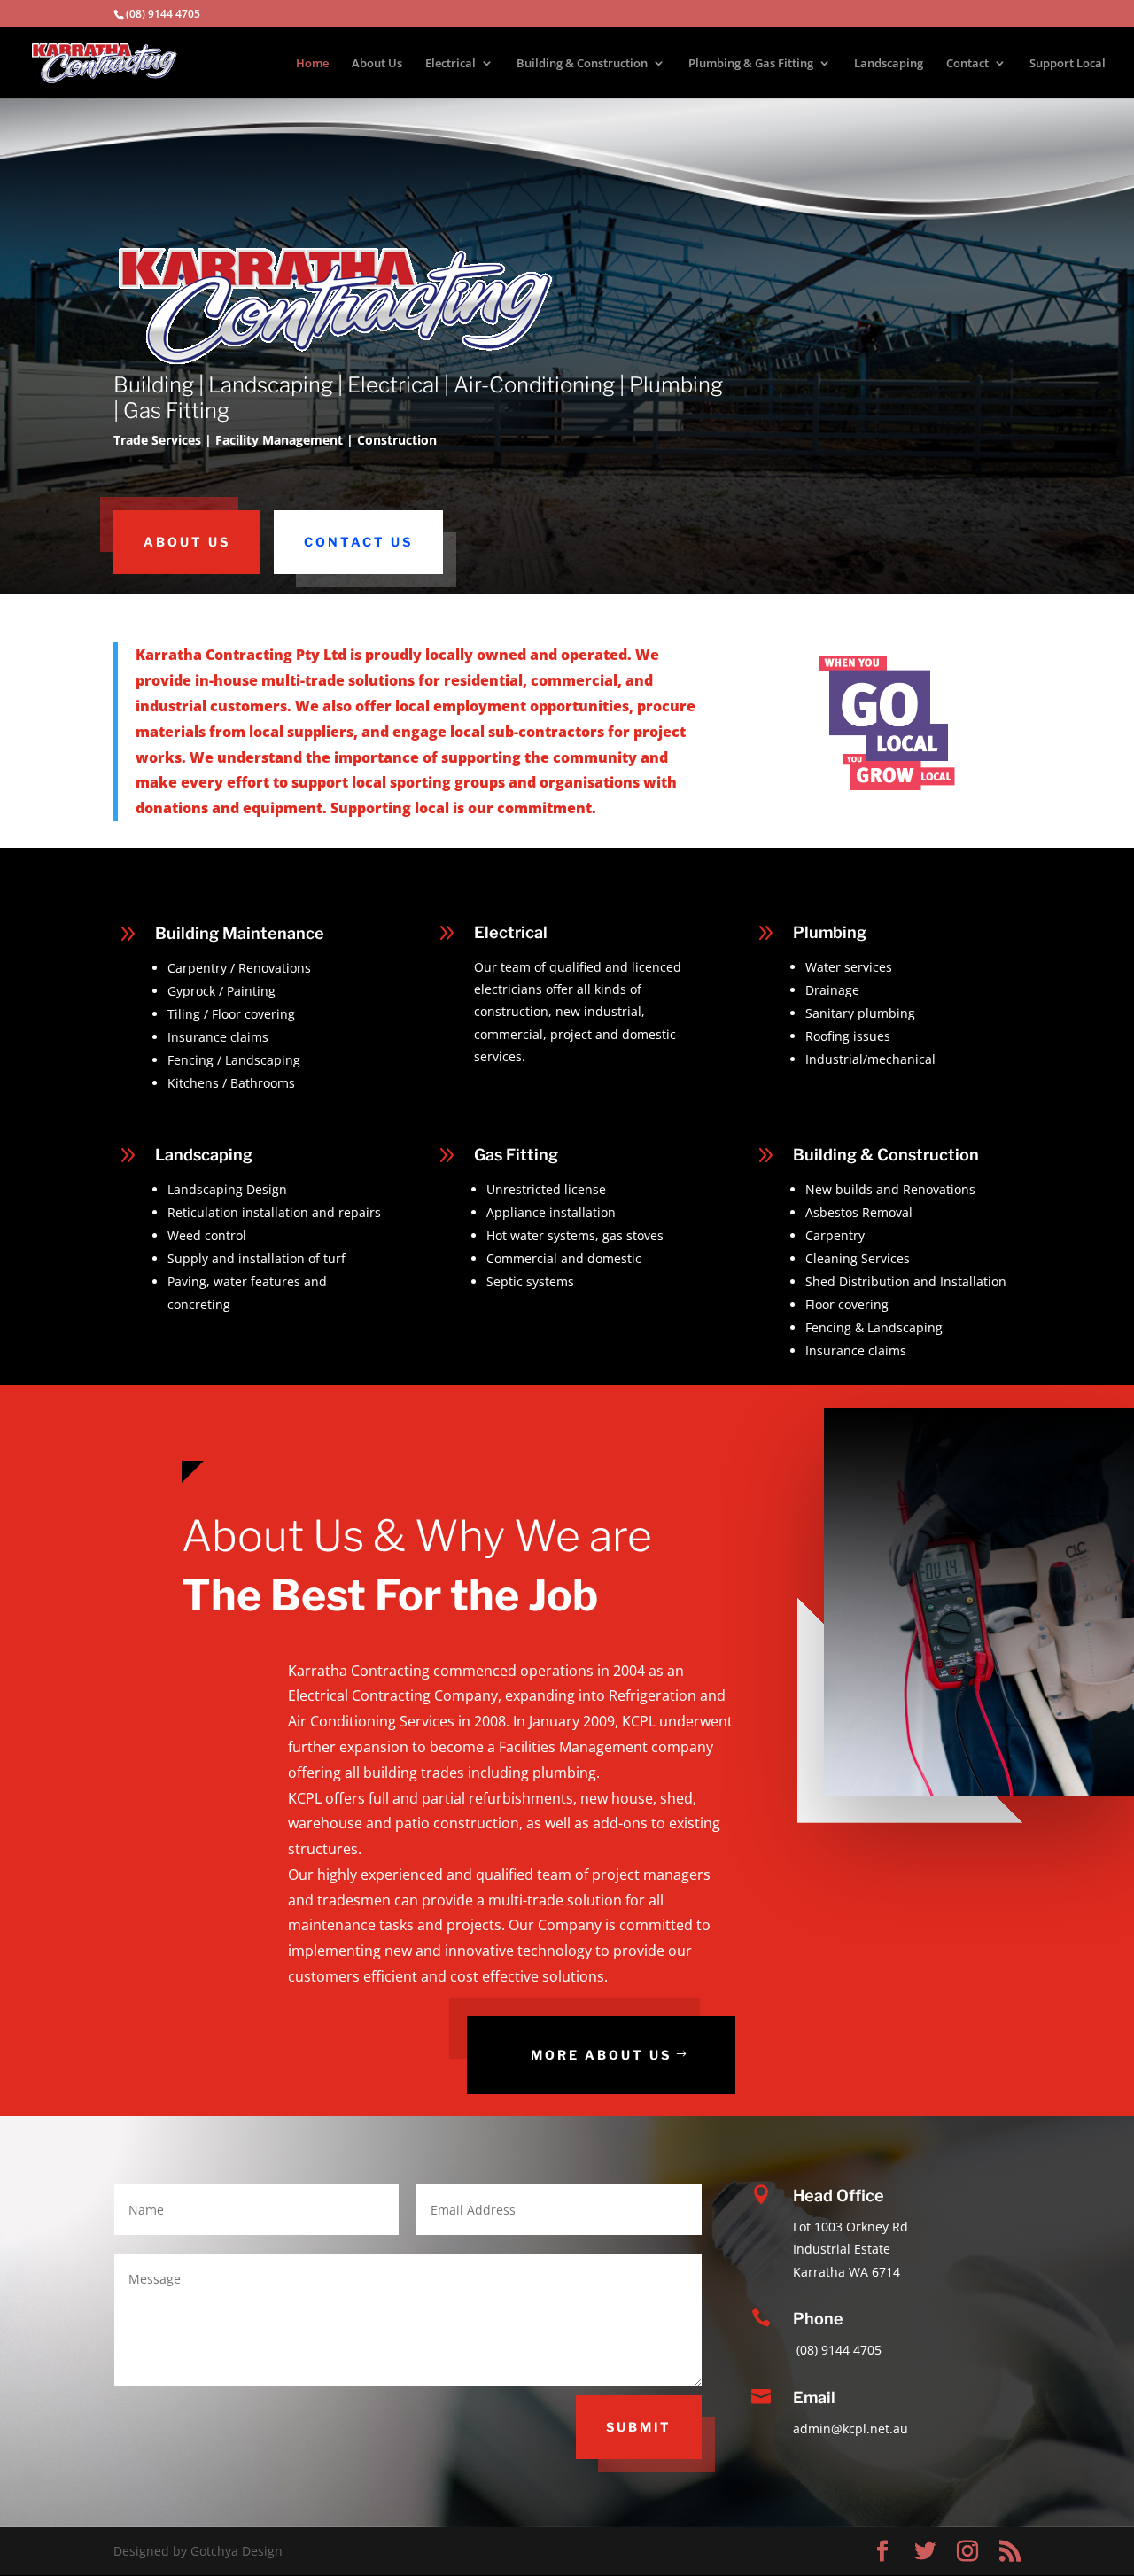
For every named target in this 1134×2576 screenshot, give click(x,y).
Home (312, 64)
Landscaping (889, 64)
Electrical (450, 64)
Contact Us (358, 542)
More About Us (601, 2055)
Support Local (1068, 64)
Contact (967, 64)
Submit (639, 2427)
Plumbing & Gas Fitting (751, 64)
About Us (377, 64)
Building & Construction (582, 64)
